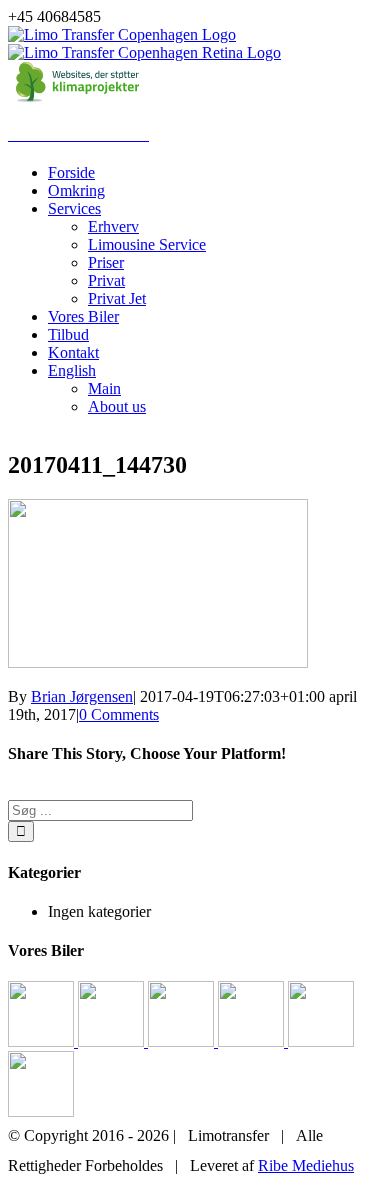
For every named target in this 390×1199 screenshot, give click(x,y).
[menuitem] (215, 173)
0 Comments (119, 714)
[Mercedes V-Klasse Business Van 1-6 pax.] (253, 1041)
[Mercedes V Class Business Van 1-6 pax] (183, 1041)
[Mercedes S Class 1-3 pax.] (113, 1041)
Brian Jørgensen (82, 696)
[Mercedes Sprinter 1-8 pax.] (43, 1041)
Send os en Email (303, 1189)
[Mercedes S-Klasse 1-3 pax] (321, 1041)
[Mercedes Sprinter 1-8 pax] (41, 1111)
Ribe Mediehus (306, 1165)
